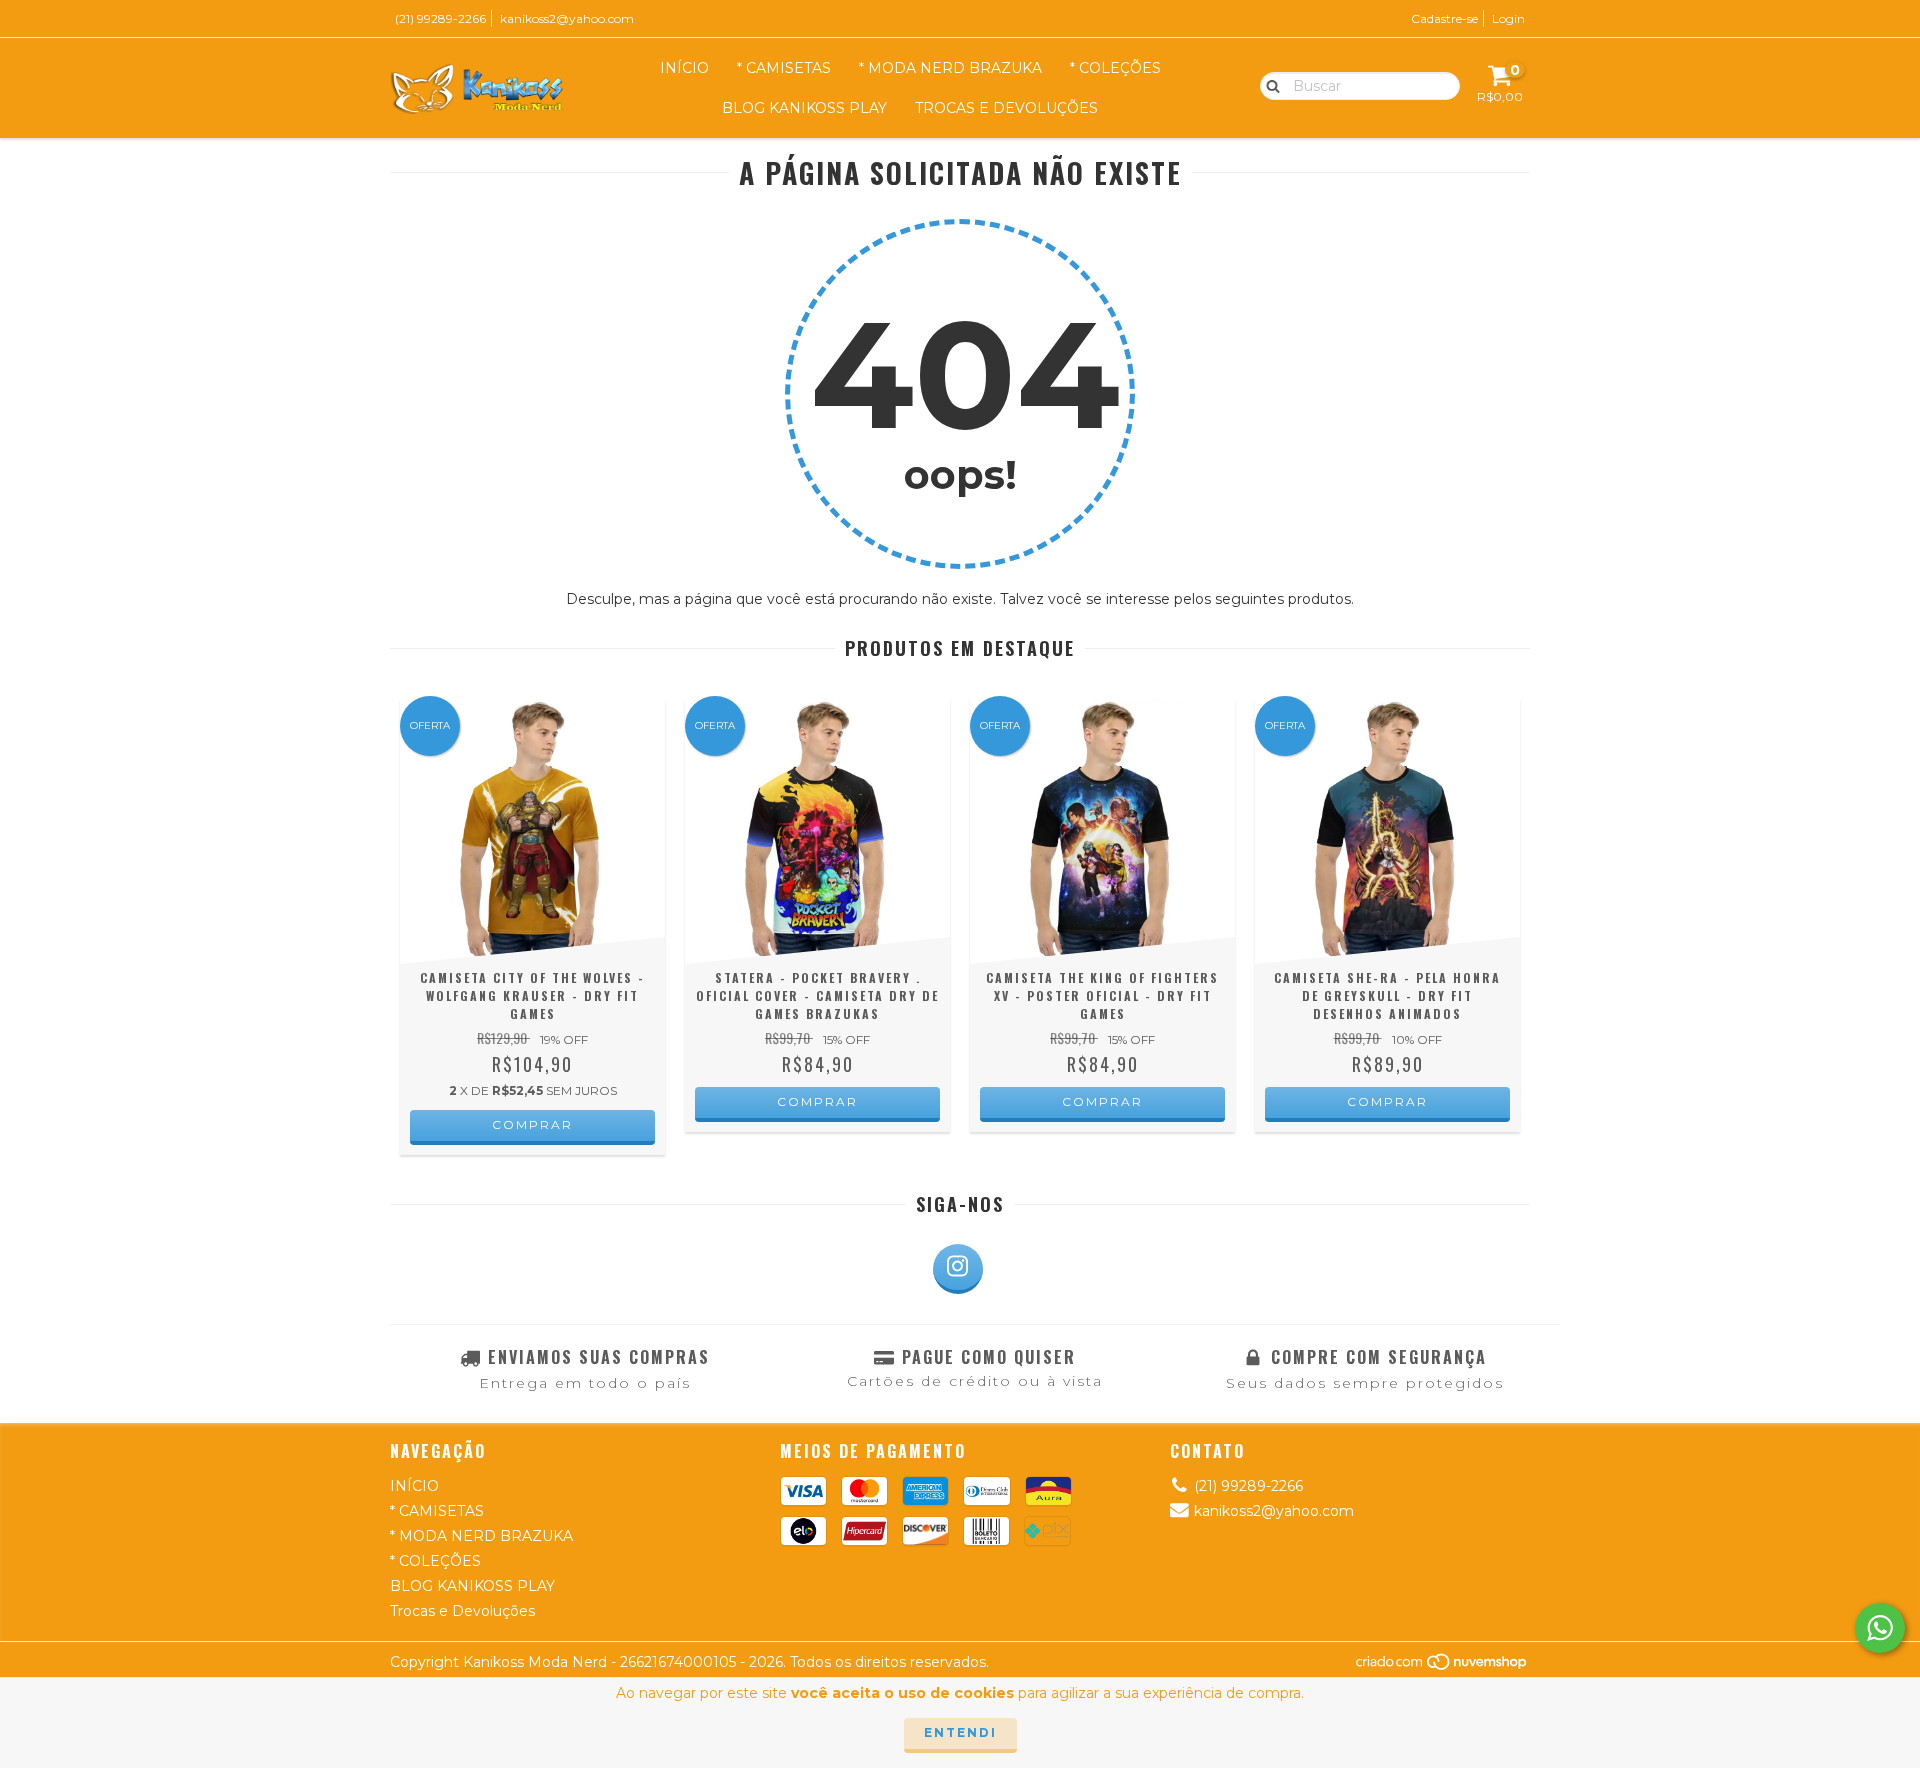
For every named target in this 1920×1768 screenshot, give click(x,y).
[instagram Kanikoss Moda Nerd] (958, 1269)
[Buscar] (1268, 85)
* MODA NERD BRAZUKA (950, 68)
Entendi (960, 1732)
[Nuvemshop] (1442, 1666)
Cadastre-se (1444, 18)
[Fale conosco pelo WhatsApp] (1880, 1628)
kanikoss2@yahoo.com (567, 18)
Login (1508, 18)
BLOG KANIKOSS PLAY (804, 108)
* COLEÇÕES (1115, 68)
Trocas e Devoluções (1006, 108)
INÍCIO (684, 68)
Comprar (532, 1124)
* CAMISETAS (784, 68)
